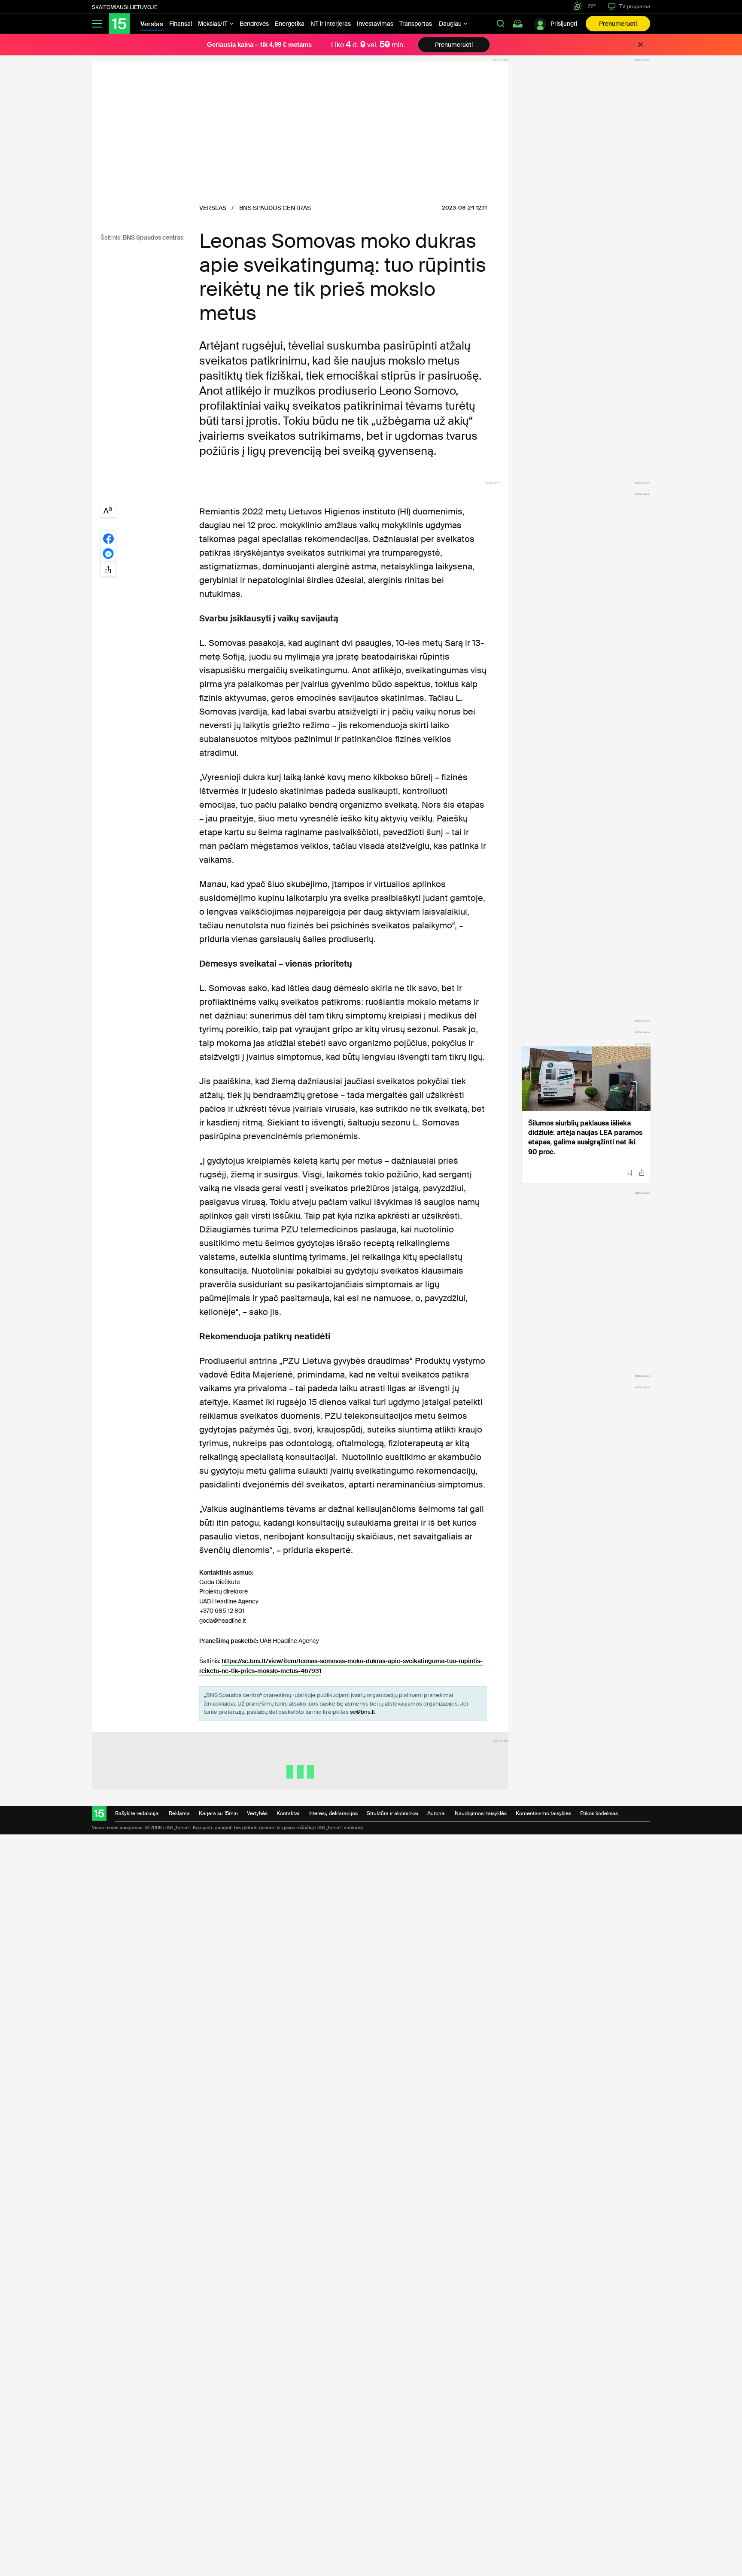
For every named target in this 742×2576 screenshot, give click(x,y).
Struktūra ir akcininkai (392, 1813)
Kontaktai (288, 1813)
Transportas (416, 24)
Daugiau (451, 24)
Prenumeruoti (618, 24)
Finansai (181, 24)
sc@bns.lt (362, 1712)
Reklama (179, 1813)
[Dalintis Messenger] (108, 554)
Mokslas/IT (213, 24)
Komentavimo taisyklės (543, 1813)
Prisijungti (564, 24)
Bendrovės (254, 24)
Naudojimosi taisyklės (481, 1813)
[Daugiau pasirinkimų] (108, 569)
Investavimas (375, 24)
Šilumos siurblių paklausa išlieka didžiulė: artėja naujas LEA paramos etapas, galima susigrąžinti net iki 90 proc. (585, 1137)
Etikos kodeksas (599, 1813)
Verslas (213, 208)
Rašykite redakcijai (137, 1813)
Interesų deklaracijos (333, 1813)
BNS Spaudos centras (153, 237)
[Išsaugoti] (629, 1173)
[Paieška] (501, 24)
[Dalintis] (642, 1172)
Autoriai (436, 1813)
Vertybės (257, 1813)
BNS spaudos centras (275, 208)
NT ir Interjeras (331, 24)
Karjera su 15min (218, 1813)
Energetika (290, 24)
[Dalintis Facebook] (108, 538)
